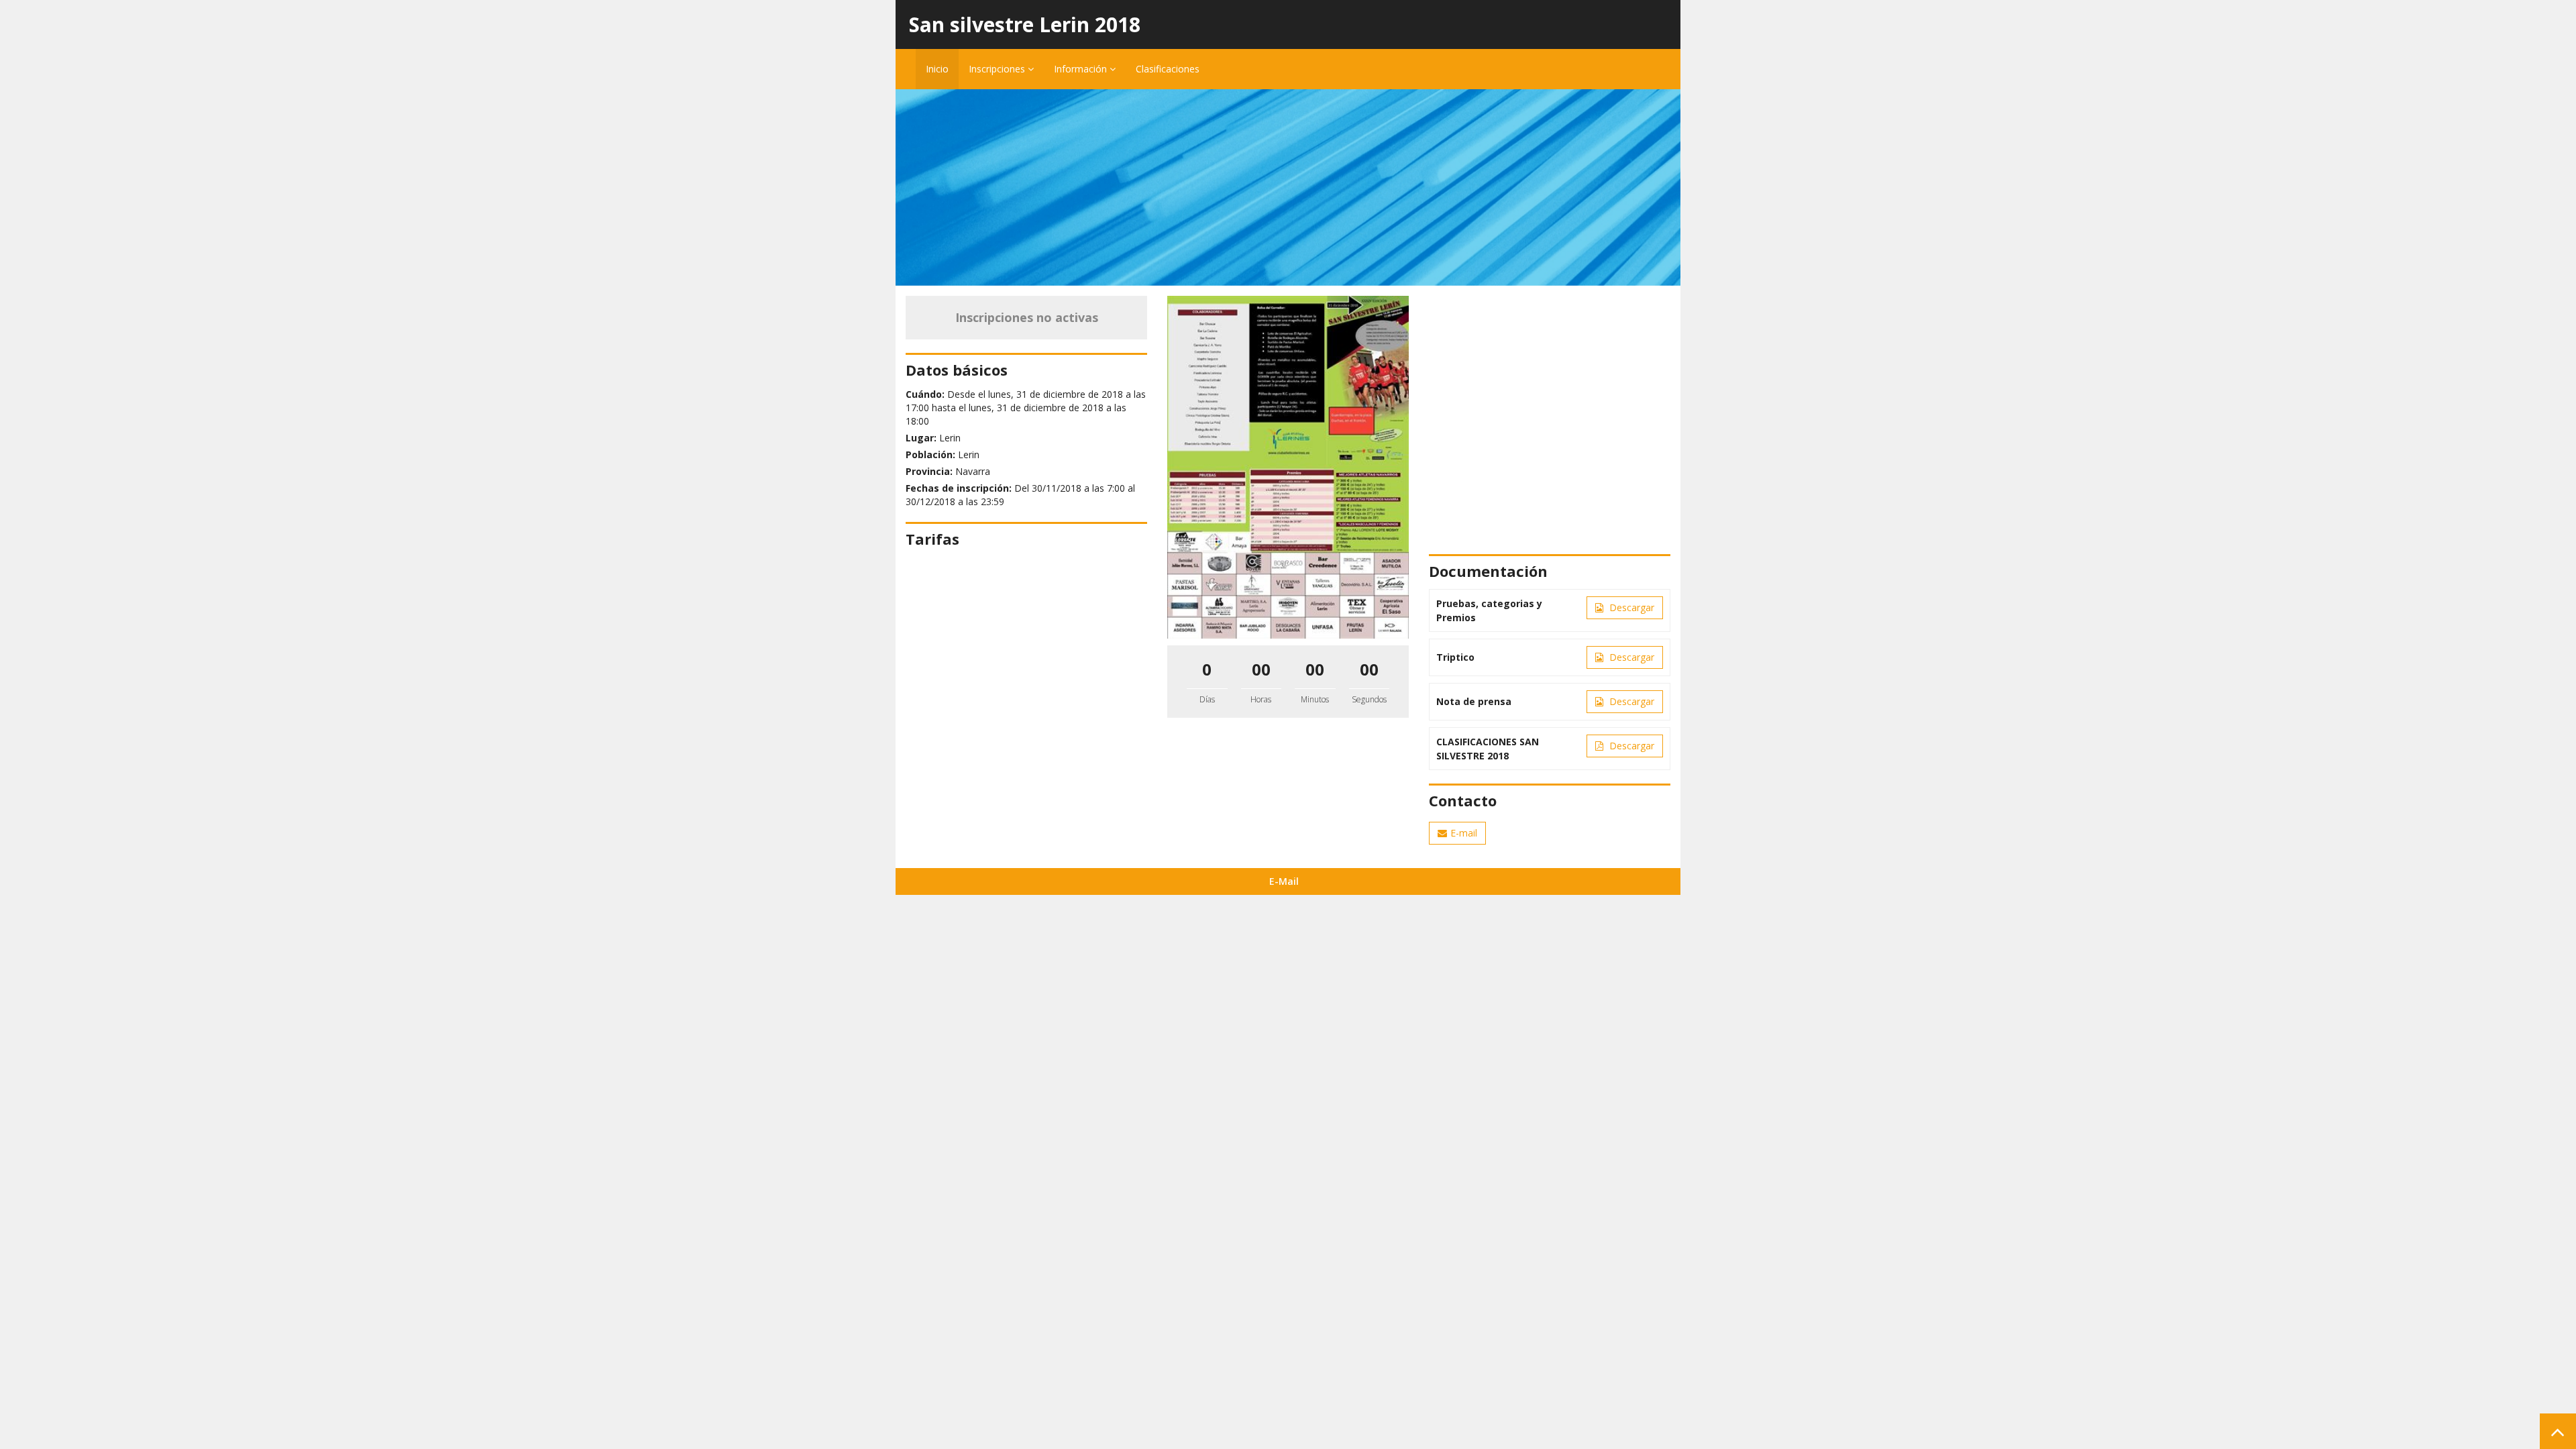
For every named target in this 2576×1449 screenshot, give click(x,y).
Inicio (937, 69)
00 (1261, 669)
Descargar (1630, 607)
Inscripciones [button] (998, 69)
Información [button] (1082, 69)
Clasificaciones (1168, 69)
